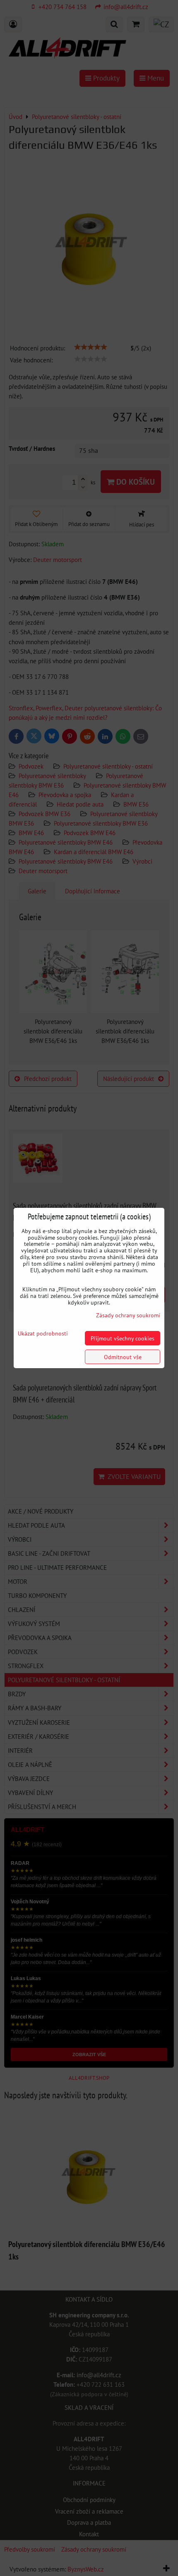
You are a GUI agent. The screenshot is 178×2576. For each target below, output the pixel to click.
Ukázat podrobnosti (43, 1333)
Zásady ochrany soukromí (128, 1315)
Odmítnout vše (123, 1357)
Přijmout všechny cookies (123, 1338)
